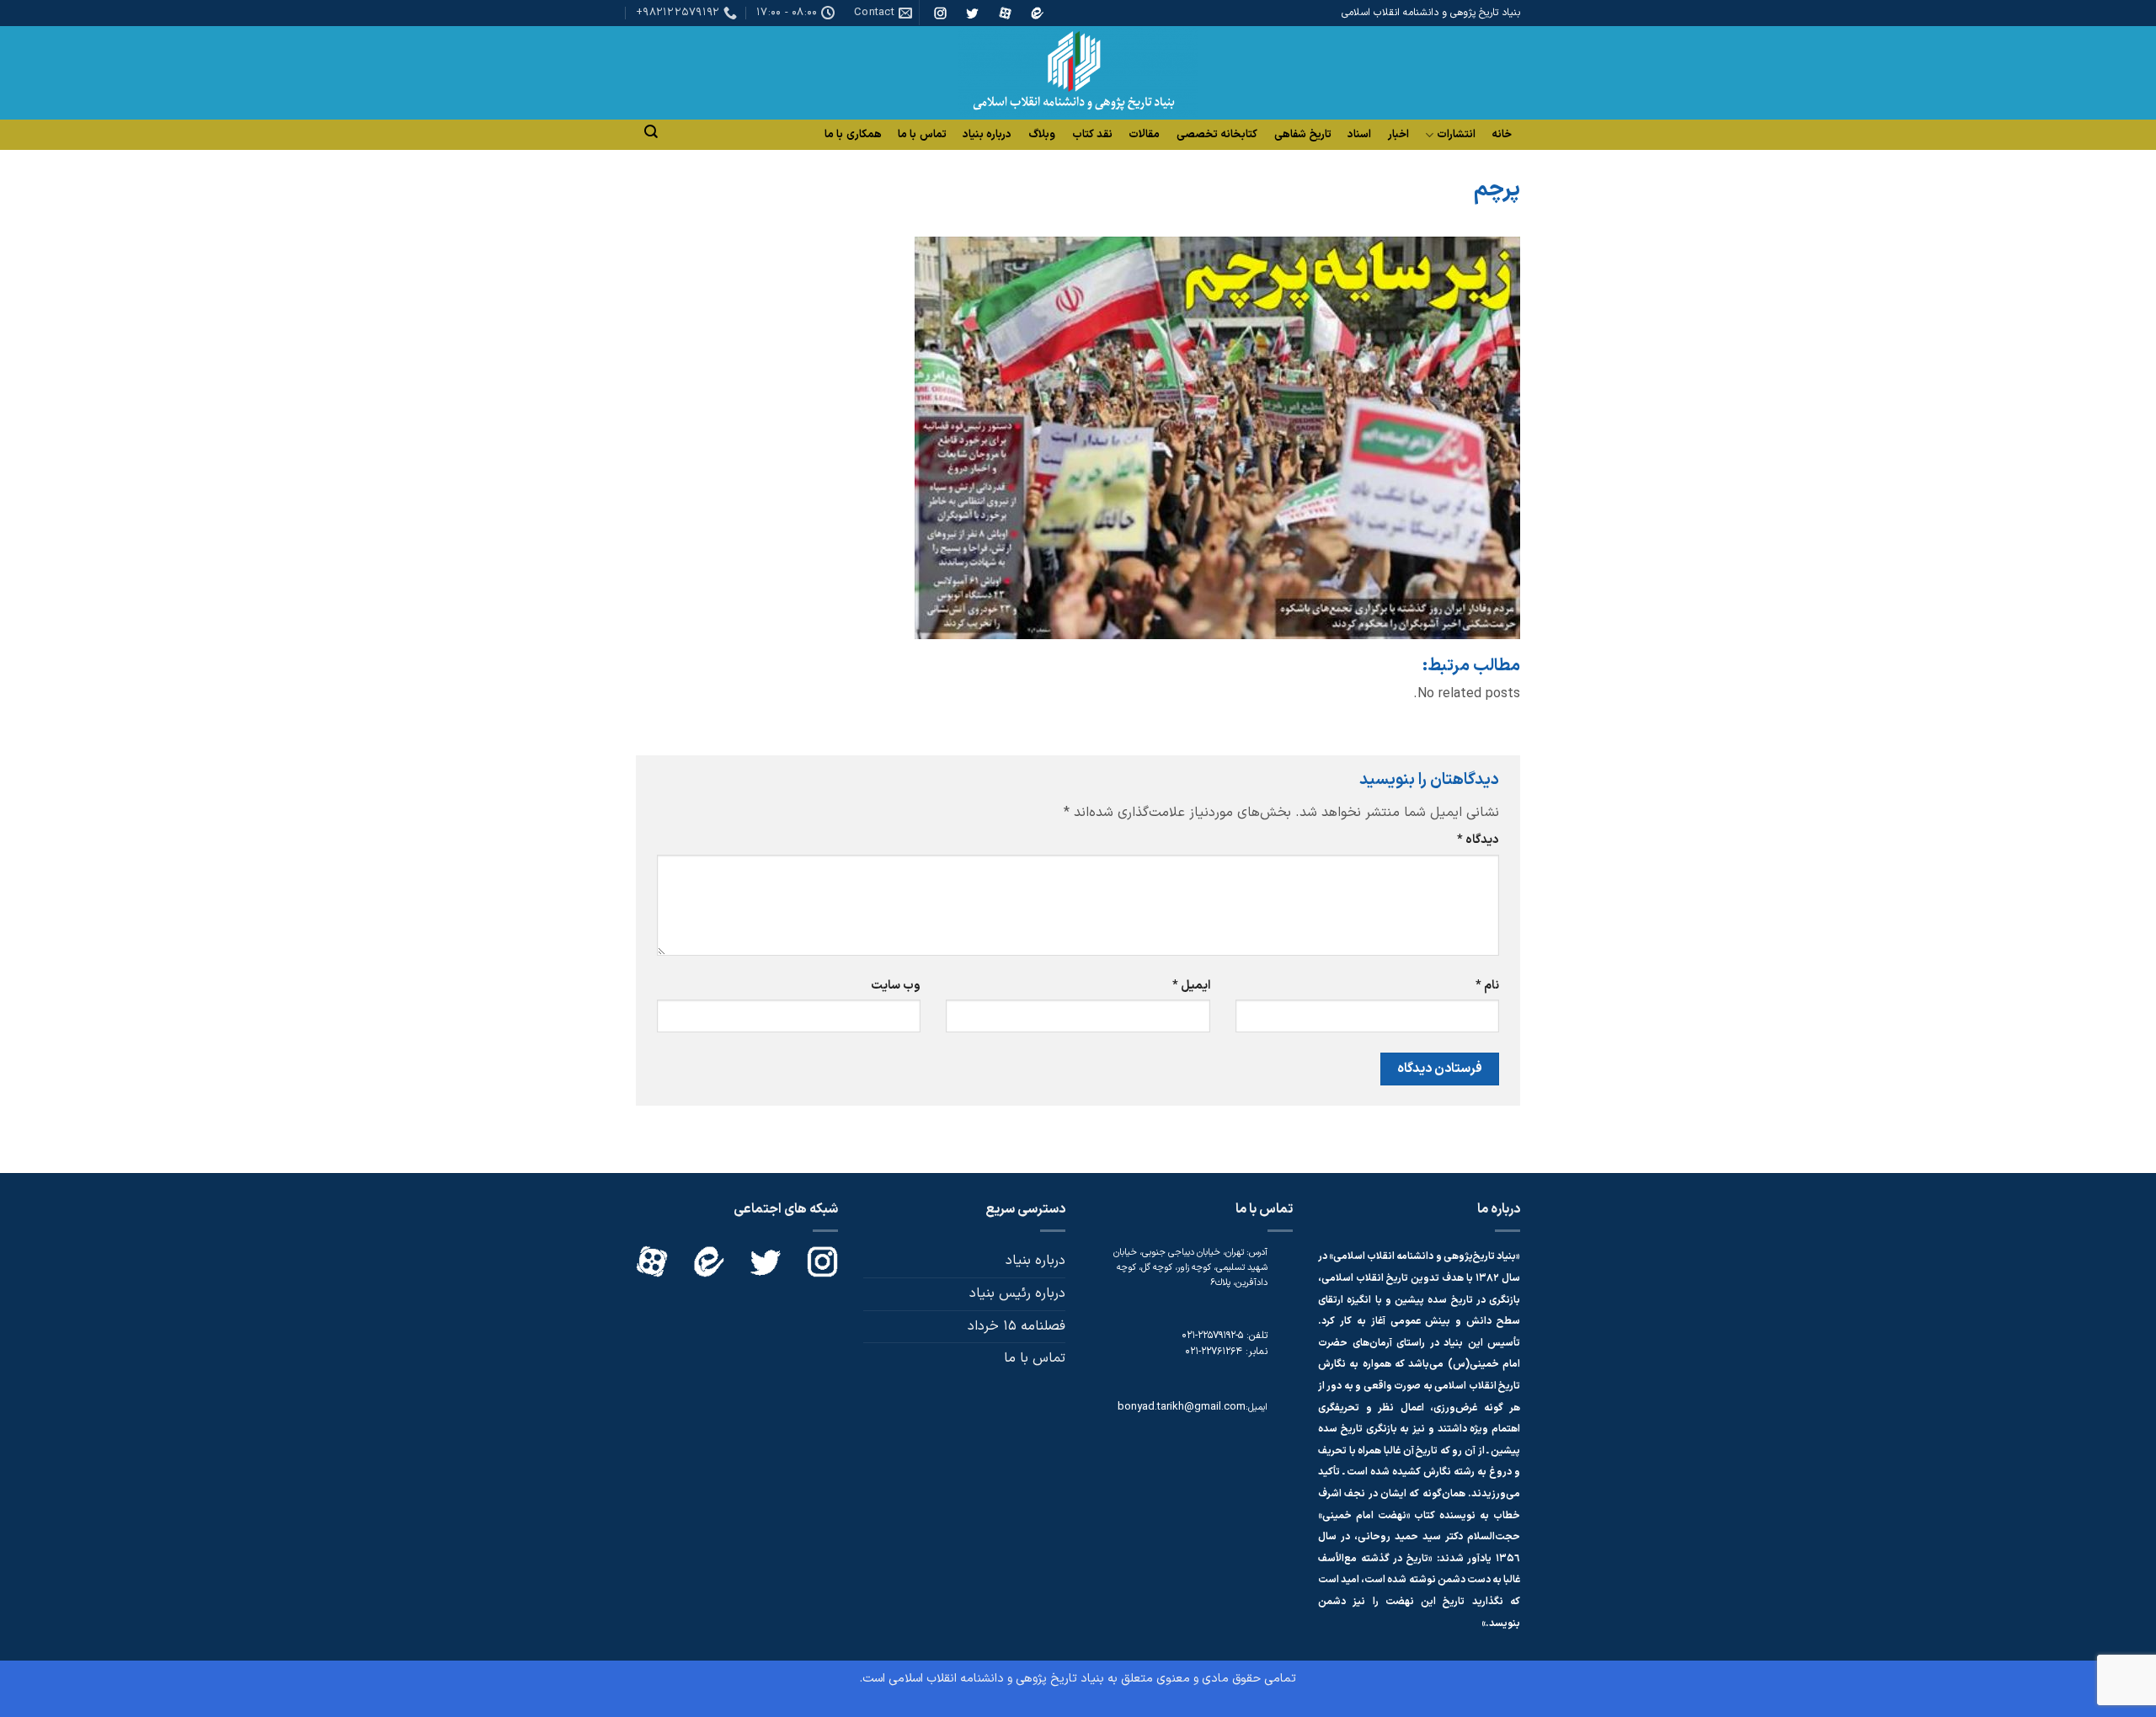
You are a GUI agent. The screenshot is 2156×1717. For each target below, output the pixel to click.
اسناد (1359, 135)
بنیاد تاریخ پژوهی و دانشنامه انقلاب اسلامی (996, 1679)
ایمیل (1191, 986)
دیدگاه (1478, 840)
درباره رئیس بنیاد (1017, 1293)
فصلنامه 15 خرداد (1017, 1326)
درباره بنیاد (987, 135)
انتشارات (1456, 135)
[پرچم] (1217, 437)
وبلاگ (1042, 135)
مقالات (1144, 135)
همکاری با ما (853, 135)
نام (1487, 986)
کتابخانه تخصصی (1217, 135)
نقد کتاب (1092, 135)
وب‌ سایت (896, 986)
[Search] (651, 132)
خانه (1502, 135)
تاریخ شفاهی (1303, 135)
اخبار (1398, 135)
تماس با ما (922, 135)
